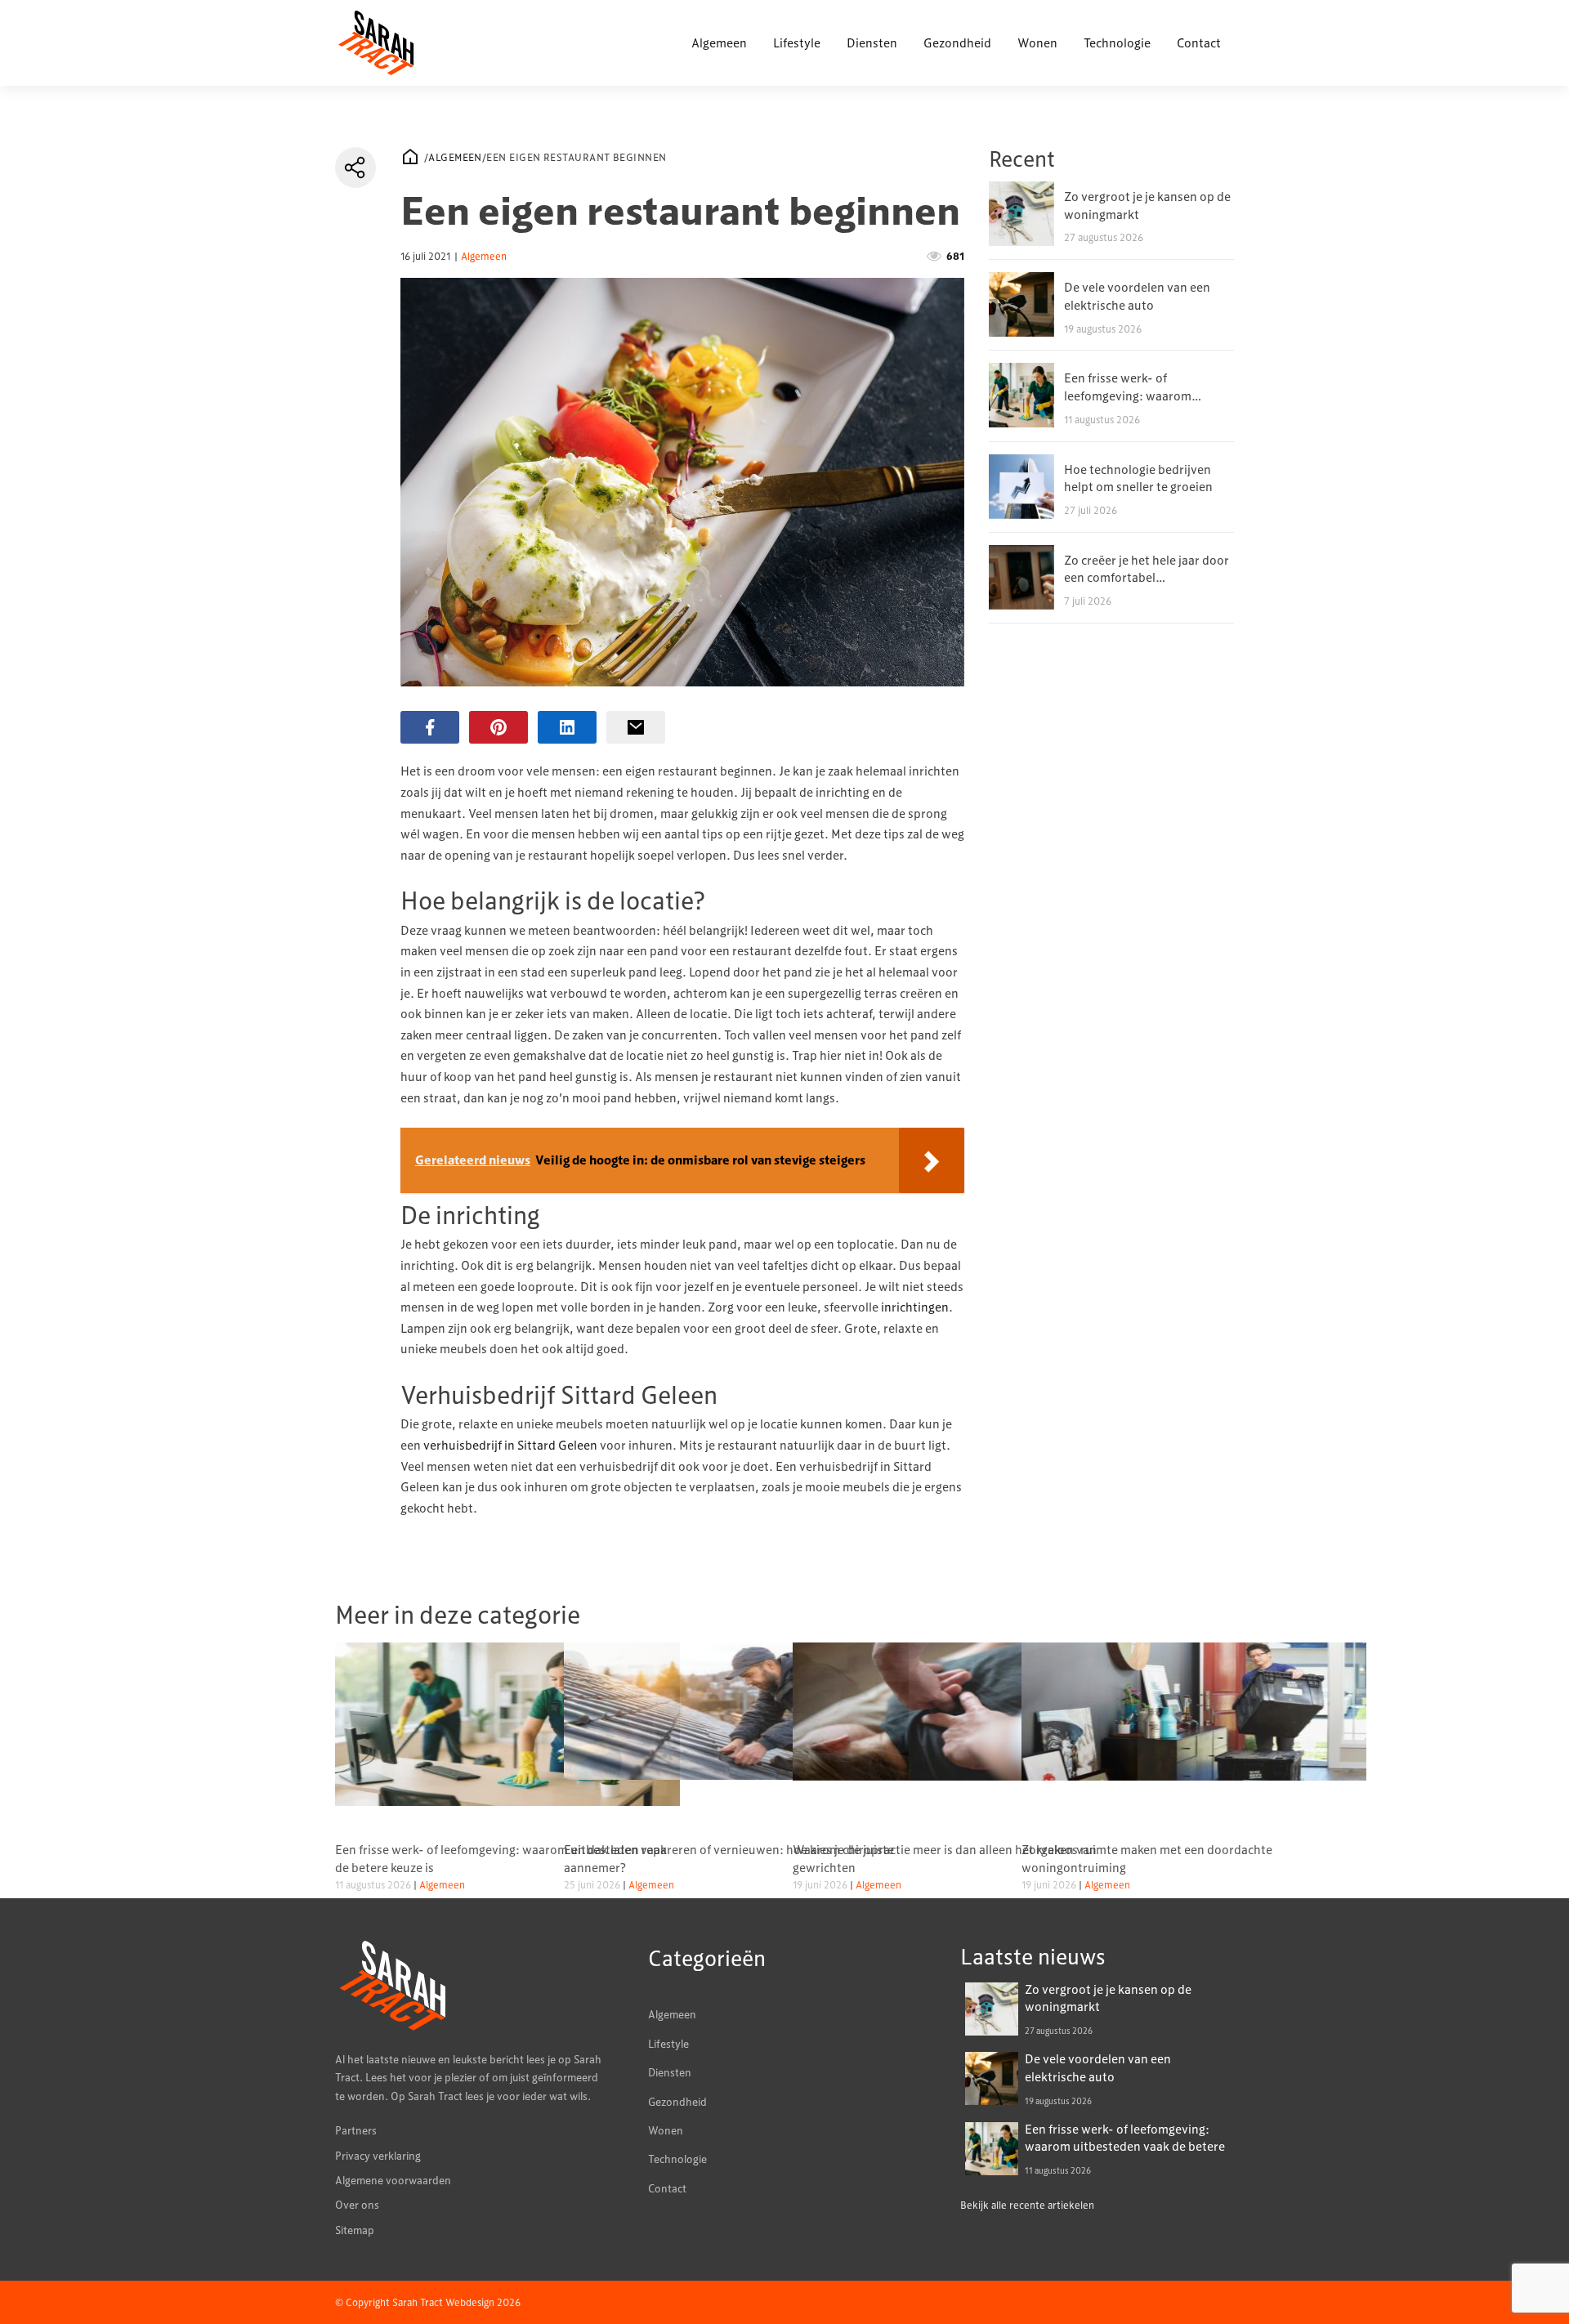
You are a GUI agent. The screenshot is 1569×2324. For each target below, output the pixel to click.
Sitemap (355, 2230)
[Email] (636, 727)
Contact (1199, 42)
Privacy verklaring (378, 2156)
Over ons (357, 2205)
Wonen (1037, 42)
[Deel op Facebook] (430, 727)
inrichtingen (915, 1307)
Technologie (1117, 42)
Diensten (872, 42)
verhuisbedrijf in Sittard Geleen (510, 1445)
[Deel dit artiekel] (355, 168)
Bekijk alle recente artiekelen (1027, 2205)
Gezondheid (957, 42)
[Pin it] (498, 727)
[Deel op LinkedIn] (567, 727)
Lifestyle (797, 42)
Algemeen (719, 42)
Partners (356, 2130)
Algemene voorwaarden (393, 2180)
